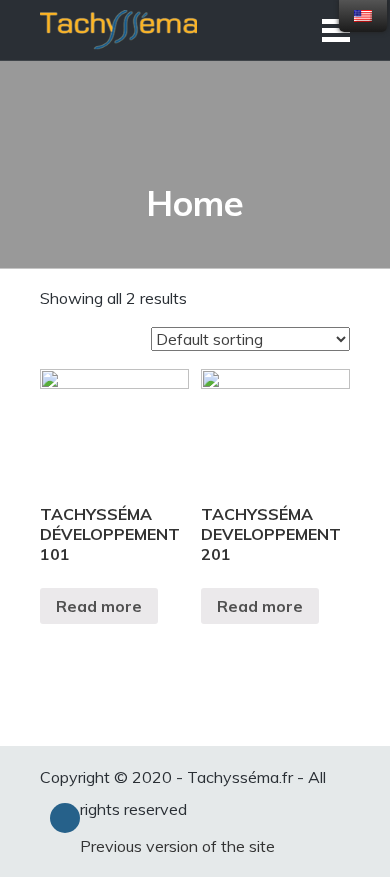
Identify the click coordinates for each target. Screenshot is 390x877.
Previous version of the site (177, 846)
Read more (99, 606)
